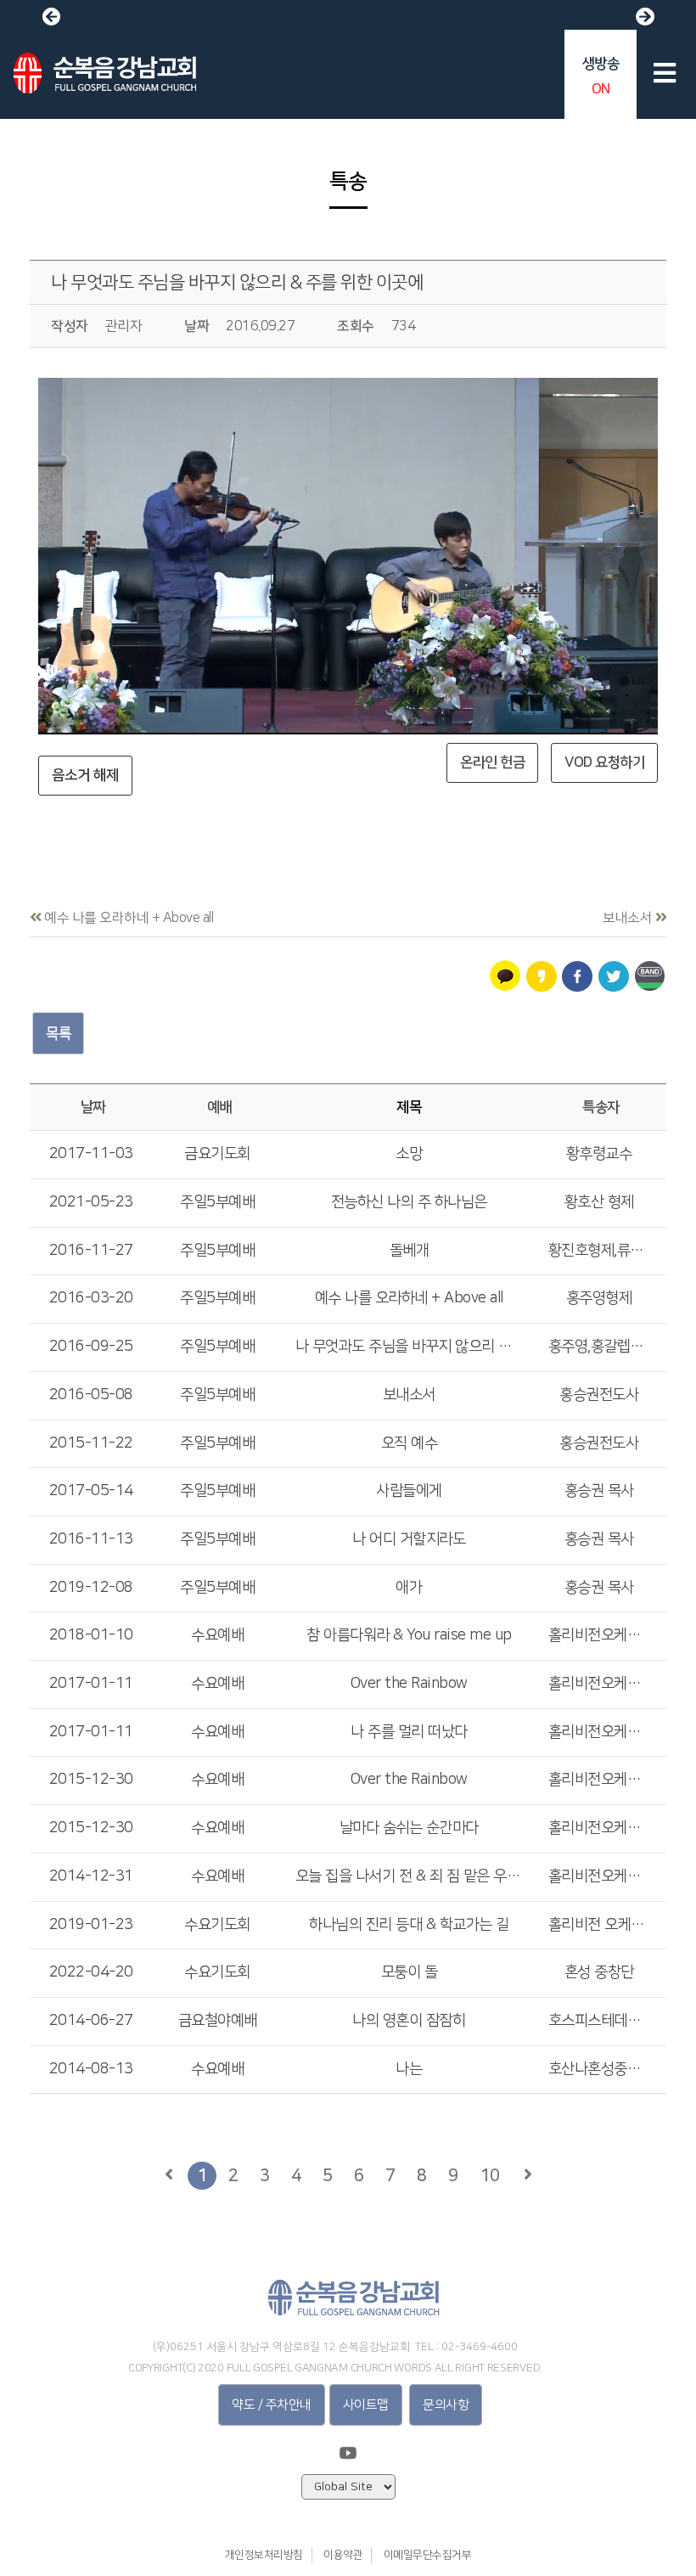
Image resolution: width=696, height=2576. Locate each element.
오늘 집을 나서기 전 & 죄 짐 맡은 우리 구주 (409, 1876)
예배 (219, 1107)
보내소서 (409, 1395)
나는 (409, 2069)
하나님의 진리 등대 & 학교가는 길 (409, 1925)
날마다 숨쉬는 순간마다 (409, 1828)
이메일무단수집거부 (428, 2555)
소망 (409, 1154)
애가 (409, 1588)
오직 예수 (410, 1443)
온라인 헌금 (492, 762)
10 (489, 2175)
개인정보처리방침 (264, 2555)
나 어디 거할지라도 (409, 1539)
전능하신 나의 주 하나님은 (409, 1202)
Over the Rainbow (409, 1684)
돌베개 (410, 1251)
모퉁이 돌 (410, 1972)
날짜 (93, 1107)
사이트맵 (366, 2405)
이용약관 (343, 2555)
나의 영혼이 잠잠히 (409, 2021)
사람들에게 (409, 1491)
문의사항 (446, 2405)
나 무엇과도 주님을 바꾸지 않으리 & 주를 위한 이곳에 (237, 282)
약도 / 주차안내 (272, 2405)
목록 (58, 1033)
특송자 (601, 1107)
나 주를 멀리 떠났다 (409, 1732)
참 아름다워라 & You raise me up (409, 1635)
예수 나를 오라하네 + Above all (409, 1298)
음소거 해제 (85, 775)
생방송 (601, 76)
